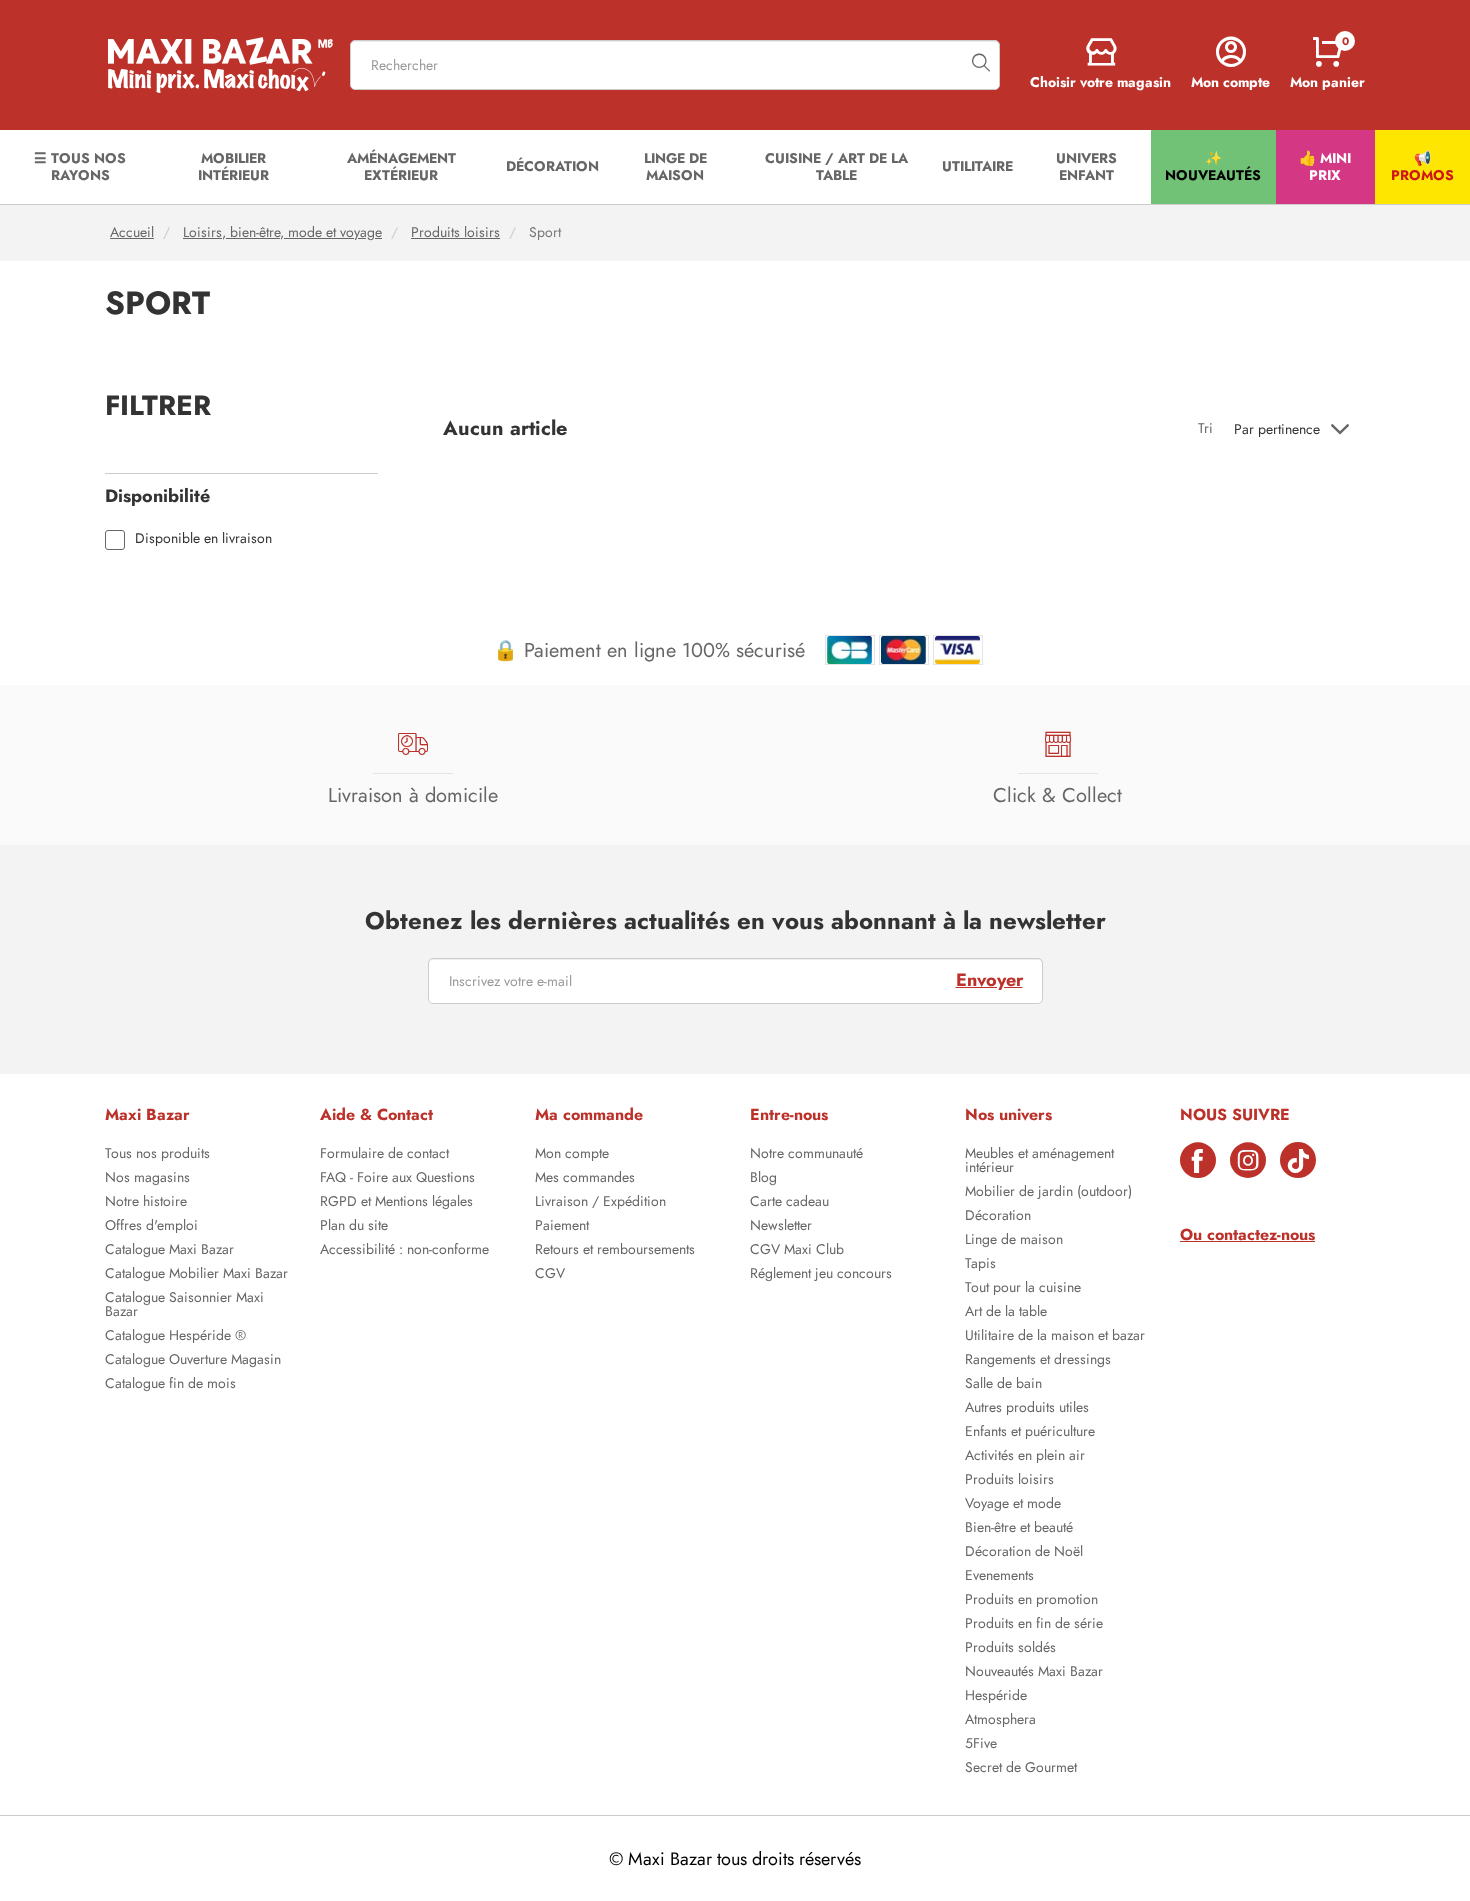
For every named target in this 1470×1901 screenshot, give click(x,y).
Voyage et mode (1013, 1505)
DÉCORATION (552, 166)
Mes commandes (585, 1179)
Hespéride (996, 1697)
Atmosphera (1000, 1721)
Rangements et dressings (1038, 1361)
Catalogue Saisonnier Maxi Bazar (184, 1306)
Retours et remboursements (615, 1251)
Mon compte (572, 1155)
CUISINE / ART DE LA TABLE (836, 166)
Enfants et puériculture (1030, 1433)
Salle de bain (1003, 1385)
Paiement (562, 1227)
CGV (550, 1275)
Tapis (980, 1265)
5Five (981, 1745)
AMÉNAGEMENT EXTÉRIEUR (401, 166)
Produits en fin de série (1034, 1625)
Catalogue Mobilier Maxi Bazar (196, 1275)
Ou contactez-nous (1247, 1234)
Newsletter (781, 1227)
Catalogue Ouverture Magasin (193, 1361)
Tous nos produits (157, 1155)
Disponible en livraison (203, 539)
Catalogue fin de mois (170, 1385)
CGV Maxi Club (797, 1251)
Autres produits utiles (1027, 1409)
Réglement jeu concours (821, 1275)
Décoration (998, 1217)
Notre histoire (146, 1203)
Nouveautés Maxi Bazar (1034, 1673)
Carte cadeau (789, 1203)
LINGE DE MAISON (675, 166)
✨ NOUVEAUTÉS (1213, 166)
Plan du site (354, 1227)
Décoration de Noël (1024, 1553)
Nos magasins (147, 1179)
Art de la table (1006, 1313)
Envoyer (989, 980)
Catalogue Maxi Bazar (169, 1251)
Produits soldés (1010, 1649)
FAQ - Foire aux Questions (397, 1179)
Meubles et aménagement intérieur (1039, 1162)
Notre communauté (806, 1155)
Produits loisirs (455, 232)
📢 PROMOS (1422, 166)
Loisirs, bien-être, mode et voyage (282, 232)
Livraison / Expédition (600, 1203)
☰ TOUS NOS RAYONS (80, 166)
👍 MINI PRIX (1325, 166)
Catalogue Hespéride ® (175, 1337)
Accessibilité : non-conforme (404, 1251)
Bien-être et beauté (1019, 1529)
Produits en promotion (1031, 1601)
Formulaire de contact (384, 1155)
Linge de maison (1014, 1241)
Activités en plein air (1025, 1457)
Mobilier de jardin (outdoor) (1048, 1193)
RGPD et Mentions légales (396, 1203)
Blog (763, 1179)
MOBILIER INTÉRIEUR (233, 166)
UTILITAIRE (977, 166)
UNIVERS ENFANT (1086, 166)
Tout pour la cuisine (1023, 1289)
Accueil (132, 232)
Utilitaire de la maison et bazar (1055, 1337)
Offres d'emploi (151, 1227)
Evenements (999, 1577)
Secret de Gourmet (1021, 1769)
